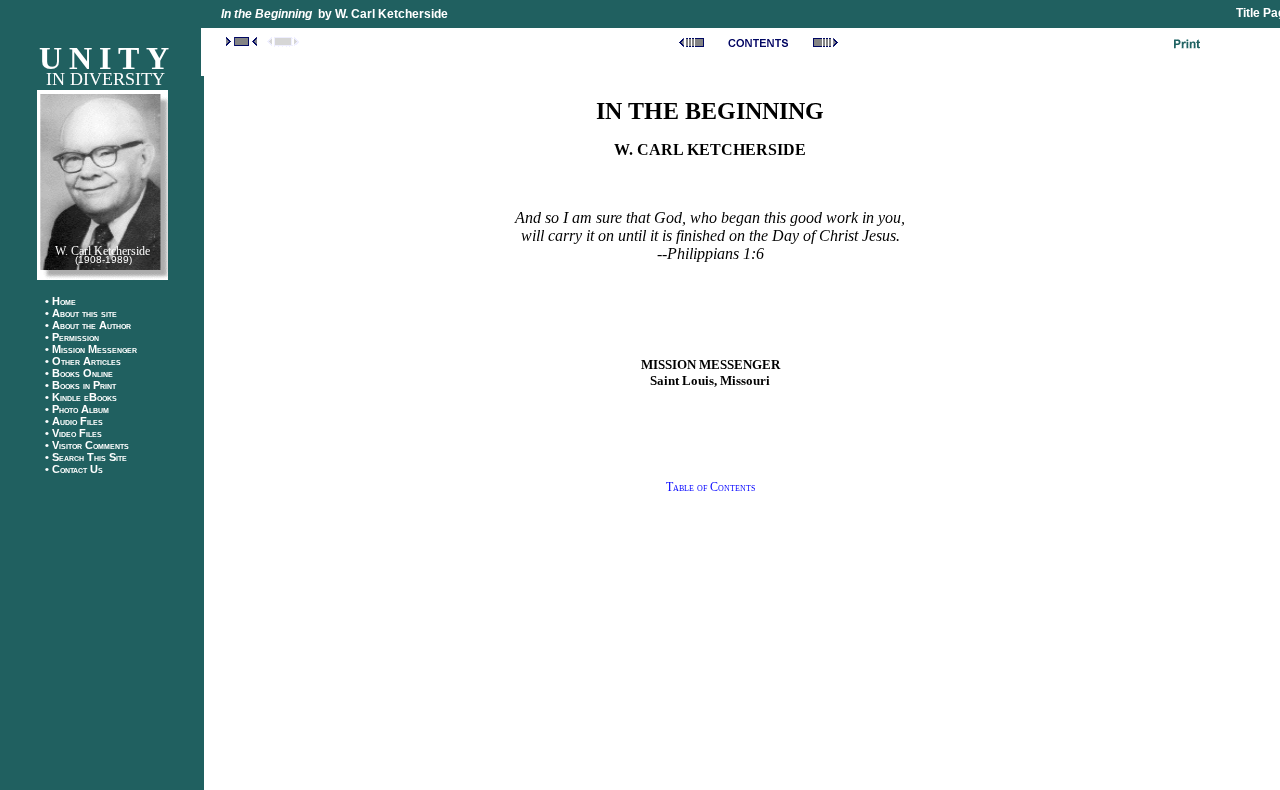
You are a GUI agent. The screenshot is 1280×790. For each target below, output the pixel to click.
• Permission (72, 337)
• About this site (81, 313)
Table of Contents (710, 487)
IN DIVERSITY (105, 79)
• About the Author (92, 325)
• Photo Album (77, 409)
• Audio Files (74, 421)
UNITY (107, 58)
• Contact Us (74, 469)
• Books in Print (80, 385)
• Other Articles (83, 361)
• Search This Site (86, 457)
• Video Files (73, 433)
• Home (60, 301)
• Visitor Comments (87, 445)
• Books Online (83, 373)
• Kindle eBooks (81, 397)
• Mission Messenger (95, 349)
